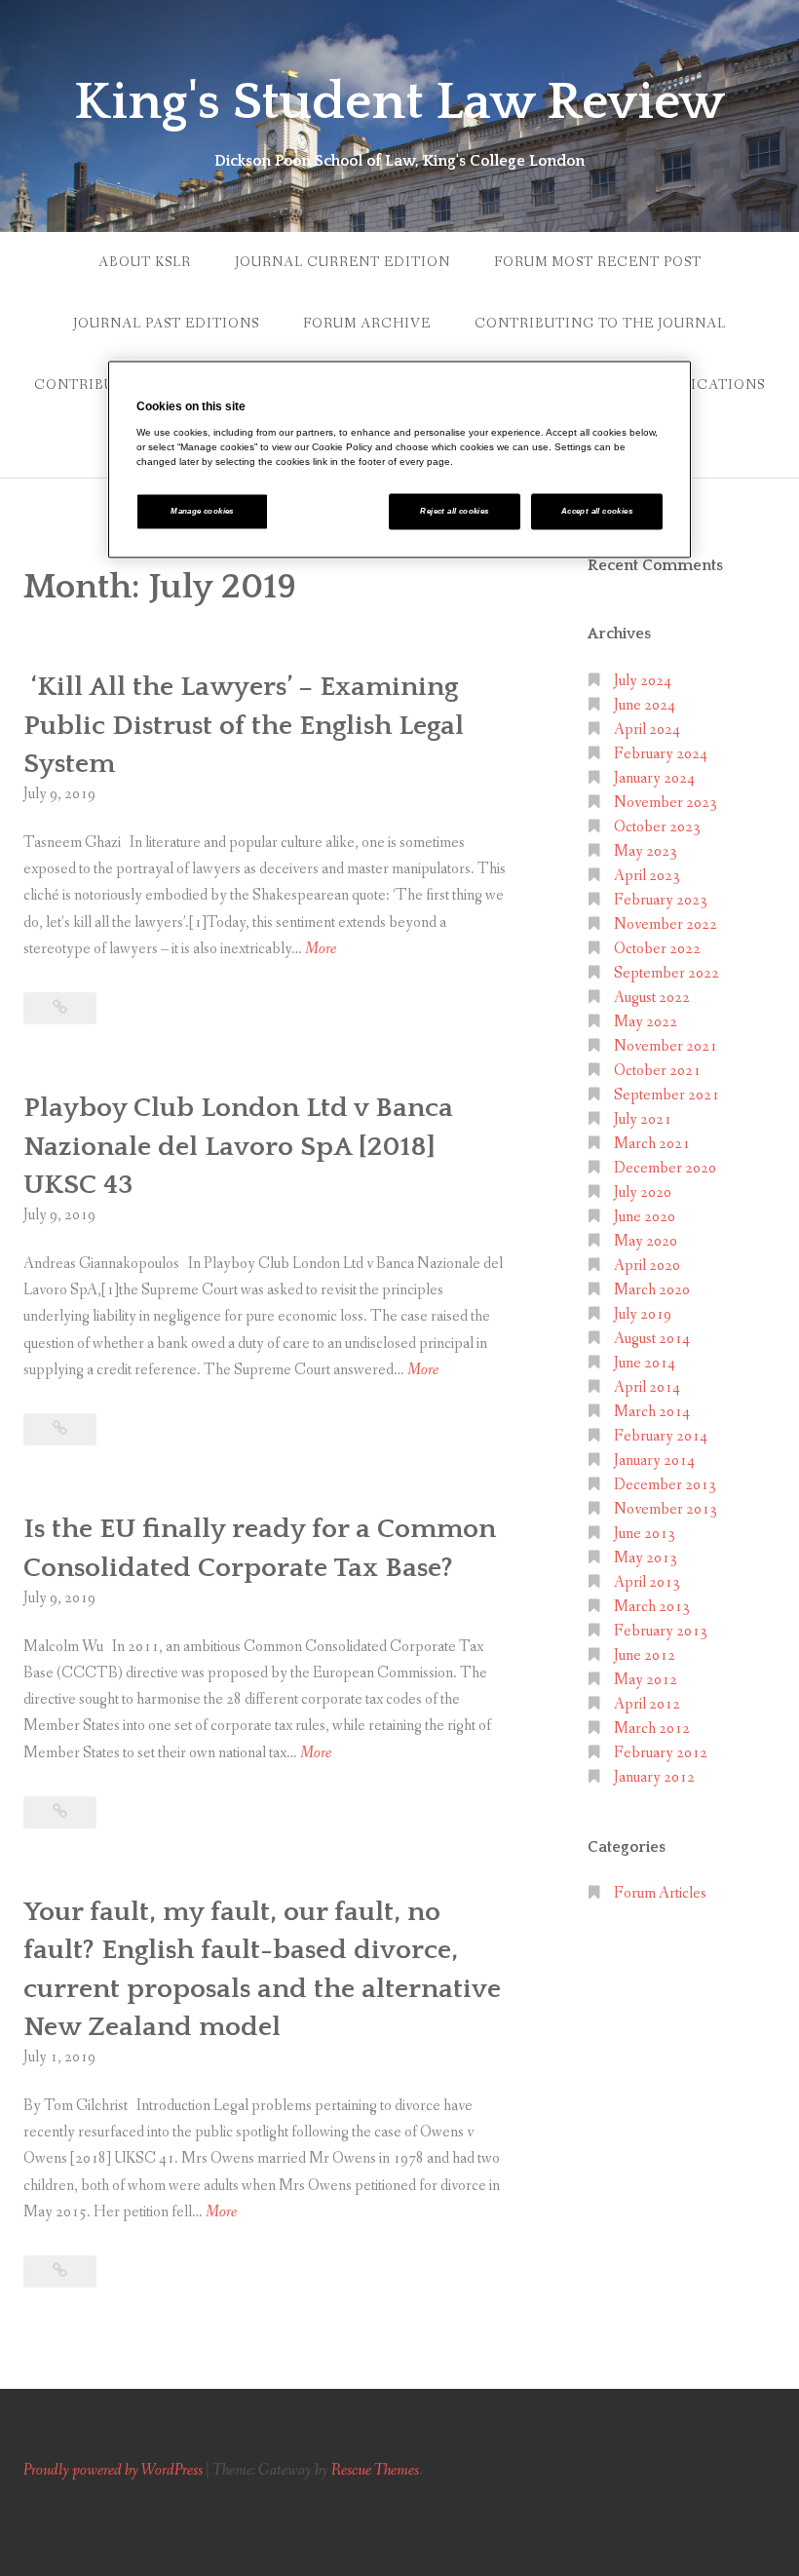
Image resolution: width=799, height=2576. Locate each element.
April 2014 (647, 1387)
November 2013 (666, 1509)
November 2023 (666, 803)
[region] (399, 460)
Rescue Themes (375, 2470)
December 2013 (665, 1485)
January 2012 (654, 1777)
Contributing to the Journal (600, 324)
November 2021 (666, 1046)
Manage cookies (202, 512)
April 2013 (647, 1582)
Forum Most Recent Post (598, 262)
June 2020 (645, 1217)
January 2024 (654, 778)
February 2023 (661, 900)
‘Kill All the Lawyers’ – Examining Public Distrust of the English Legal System (244, 725)
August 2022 (652, 998)
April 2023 (647, 876)
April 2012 (647, 1704)
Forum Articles (660, 1893)
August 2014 (652, 1339)
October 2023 (657, 827)
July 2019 (643, 1314)
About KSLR (145, 262)
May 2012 (646, 1680)
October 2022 (657, 949)
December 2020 (665, 1168)
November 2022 (666, 924)
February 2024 (661, 754)
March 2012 (652, 1729)
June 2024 (645, 705)
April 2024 (647, 730)
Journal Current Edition (342, 262)
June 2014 (645, 1363)
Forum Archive (367, 324)
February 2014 (661, 1436)
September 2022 (666, 973)
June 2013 (645, 1534)
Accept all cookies (597, 512)
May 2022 (646, 1022)
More (321, 950)
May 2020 (646, 1241)
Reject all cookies (454, 512)
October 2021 (657, 1071)
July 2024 (643, 681)
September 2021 (666, 1095)
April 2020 (647, 1266)
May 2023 (646, 851)
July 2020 (643, 1192)
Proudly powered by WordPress (113, 2470)
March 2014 (652, 1412)
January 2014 (654, 1461)
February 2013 (661, 1631)
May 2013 (646, 1558)
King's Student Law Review (399, 102)
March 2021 (652, 1144)
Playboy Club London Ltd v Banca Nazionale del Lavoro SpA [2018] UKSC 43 (238, 1146)
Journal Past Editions (166, 324)
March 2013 (652, 1607)
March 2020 (652, 1290)
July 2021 (643, 1119)
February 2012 (661, 1753)
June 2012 (645, 1655)
